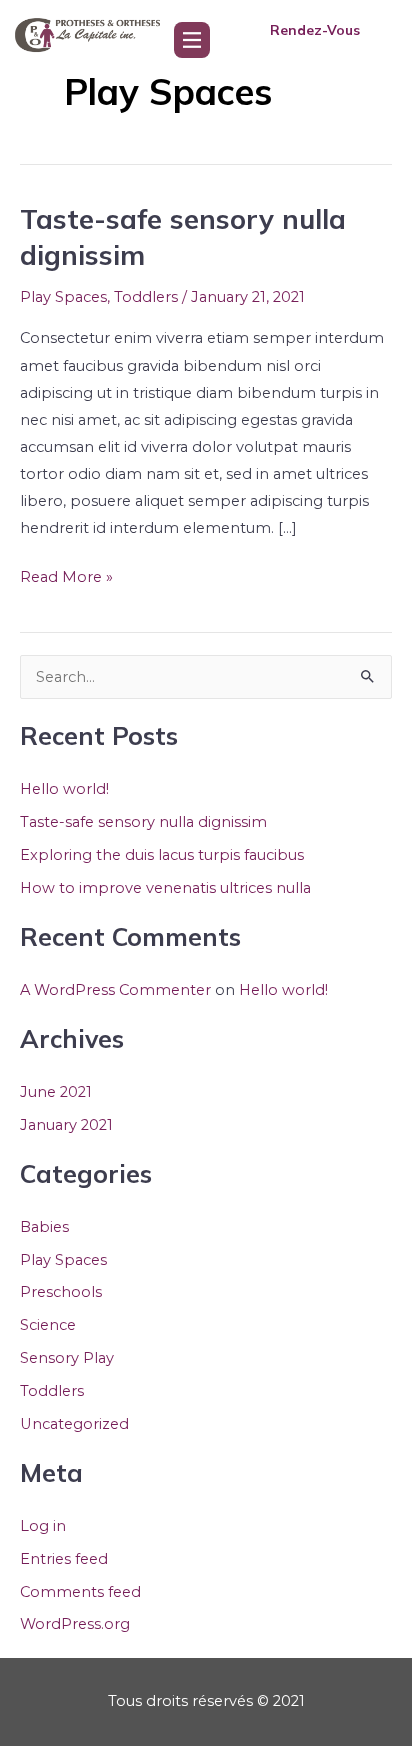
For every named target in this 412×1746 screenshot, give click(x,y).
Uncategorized (74, 1424)
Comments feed (80, 1592)
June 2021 (56, 1092)
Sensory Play (67, 1358)
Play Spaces (63, 297)
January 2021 (66, 1125)
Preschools (61, 1292)
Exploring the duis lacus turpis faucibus (162, 855)
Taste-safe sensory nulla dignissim (143, 822)
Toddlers (146, 297)
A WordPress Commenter (115, 990)
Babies (44, 1227)
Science (48, 1325)
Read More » (66, 575)
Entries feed (64, 1559)
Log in (43, 1526)
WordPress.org (75, 1624)
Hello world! (64, 789)
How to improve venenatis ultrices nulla (165, 888)
